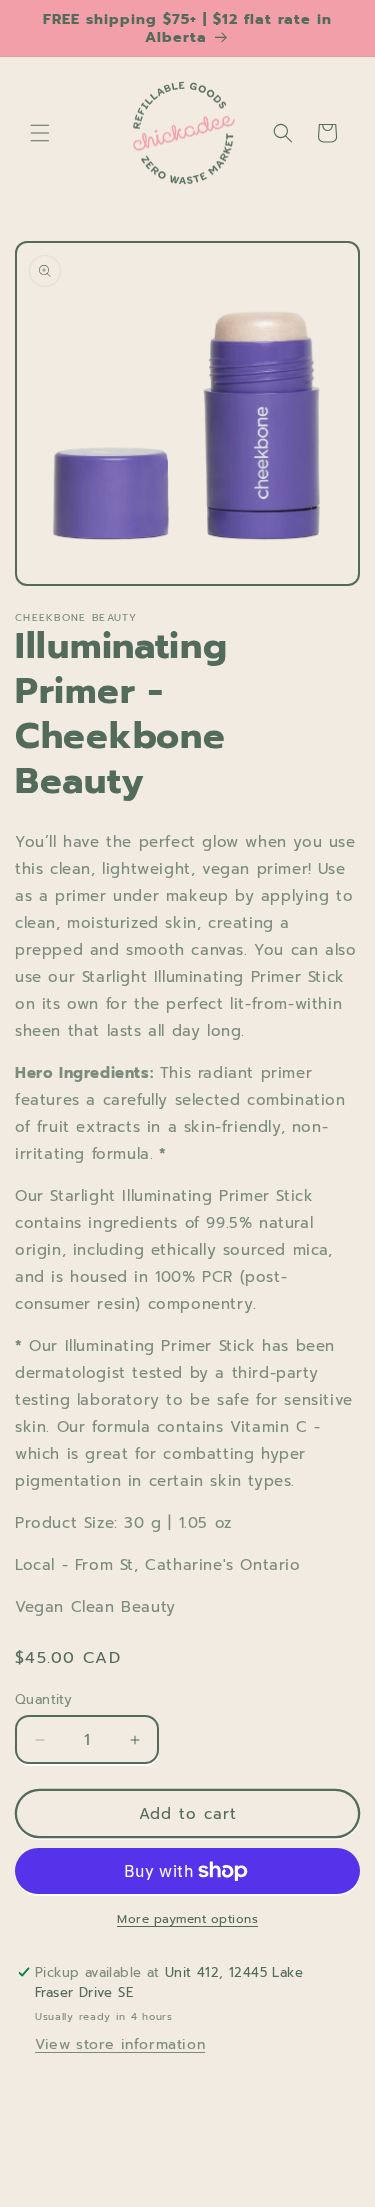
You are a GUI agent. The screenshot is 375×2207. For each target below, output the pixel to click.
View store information (120, 2044)
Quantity (43, 1699)
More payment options (187, 1919)
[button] (40, 133)
